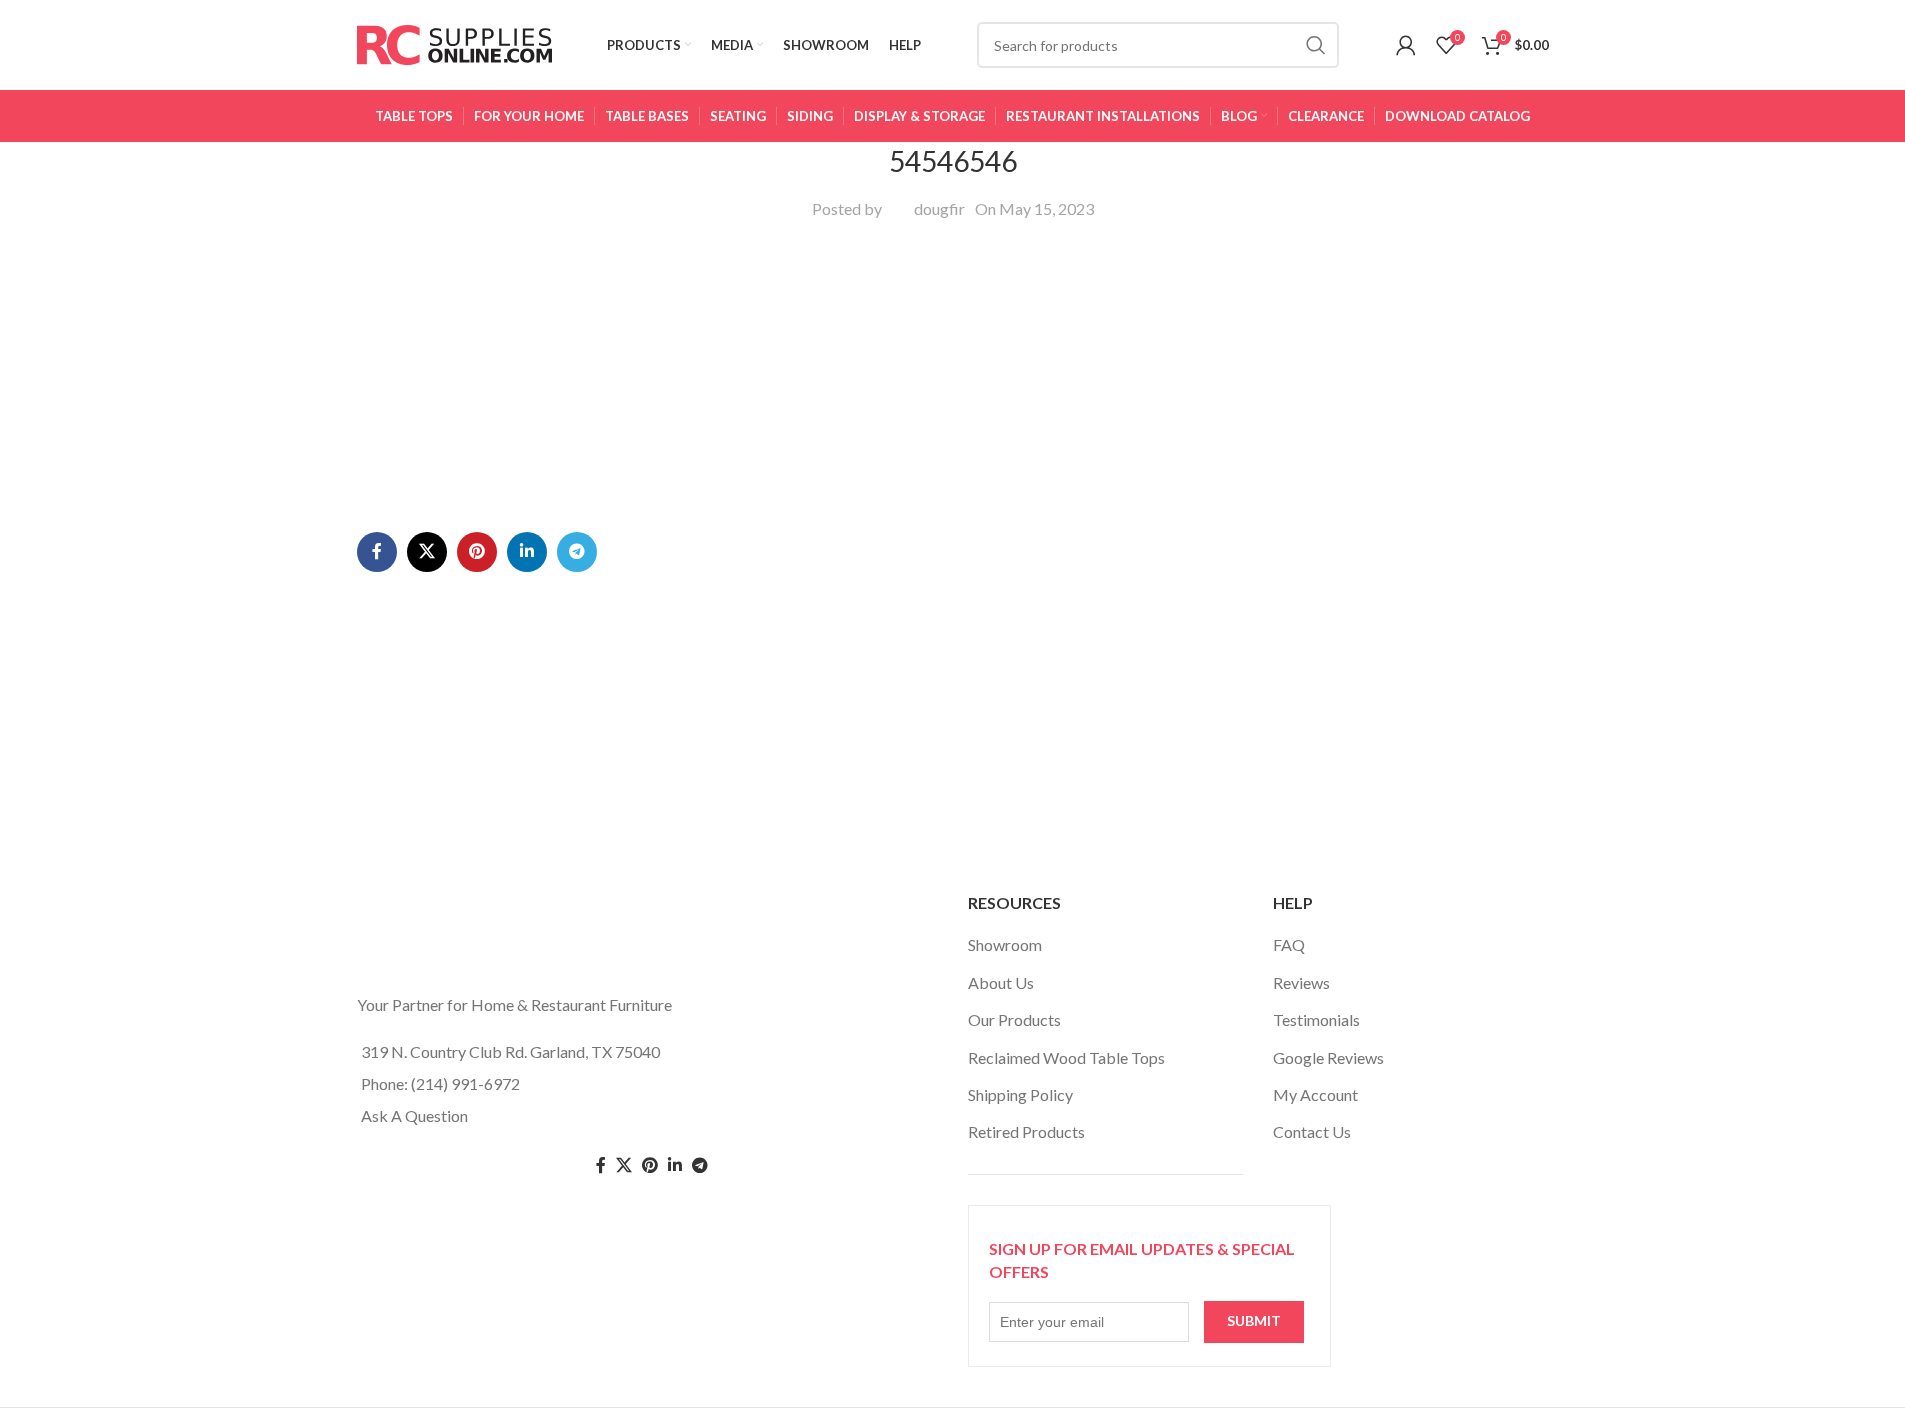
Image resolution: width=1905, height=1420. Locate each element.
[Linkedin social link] (527, 552)
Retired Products (1026, 1131)
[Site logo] (454, 42)
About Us (1001, 982)
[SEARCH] (1316, 45)
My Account (1315, 1094)
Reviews (1301, 982)
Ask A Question (414, 1115)
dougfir (939, 208)
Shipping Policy (1020, 1094)
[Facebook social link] (377, 552)
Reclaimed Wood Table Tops (1066, 1057)
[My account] (1406, 45)
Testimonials (1316, 1019)
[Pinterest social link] (477, 552)
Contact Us (1312, 1131)
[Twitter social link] (624, 1165)
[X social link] (427, 552)
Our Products (1014, 1019)
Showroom (1005, 944)
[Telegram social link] (577, 552)
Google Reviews (1328, 1057)
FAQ (1289, 944)
